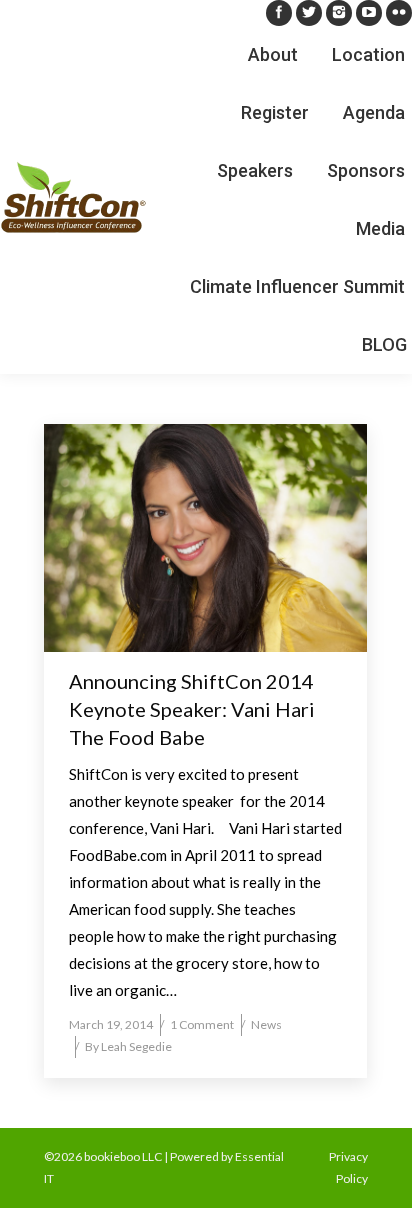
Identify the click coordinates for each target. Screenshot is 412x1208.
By (128, 1046)
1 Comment (202, 1024)
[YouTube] (369, 13)
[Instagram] (339, 13)
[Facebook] (279, 13)
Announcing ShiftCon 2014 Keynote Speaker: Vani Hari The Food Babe (192, 709)
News (266, 1024)
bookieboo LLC (123, 1156)
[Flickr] (399, 13)
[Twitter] (309, 13)
